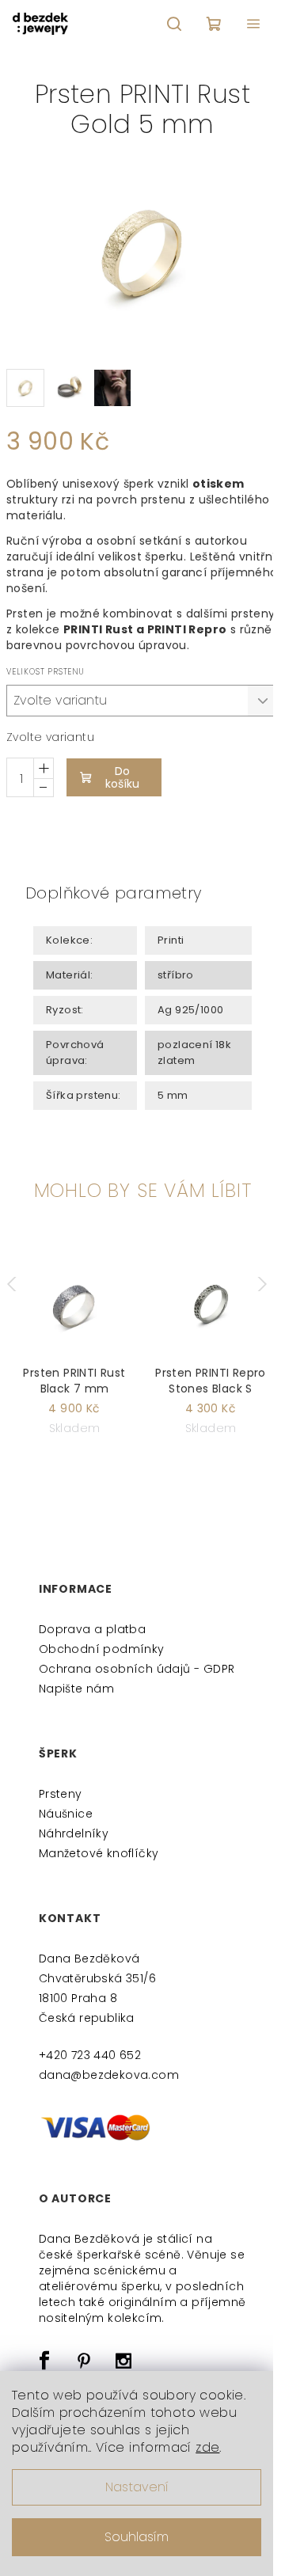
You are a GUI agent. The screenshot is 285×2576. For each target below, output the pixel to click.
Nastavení (137, 2487)
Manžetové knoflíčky (99, 1853)
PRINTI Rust (98, 629)
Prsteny (61, 1794)
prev (19, 1284)
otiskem (218, 484)
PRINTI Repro (187, 629)
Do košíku (122, 777)
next (266, 1284)
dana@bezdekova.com (109, 2075)
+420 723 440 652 (90, 2055)
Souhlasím (137, 2537)
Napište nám (76, 1689)
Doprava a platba (92, 1629)
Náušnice (66, 1814)
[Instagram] (124, 2361)
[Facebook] (44, 2361)
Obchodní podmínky (102, 1649)
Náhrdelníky (74, 1833)
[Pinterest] (84, 2361)
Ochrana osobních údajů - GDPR (137, 1669)
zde (207, 2447)
